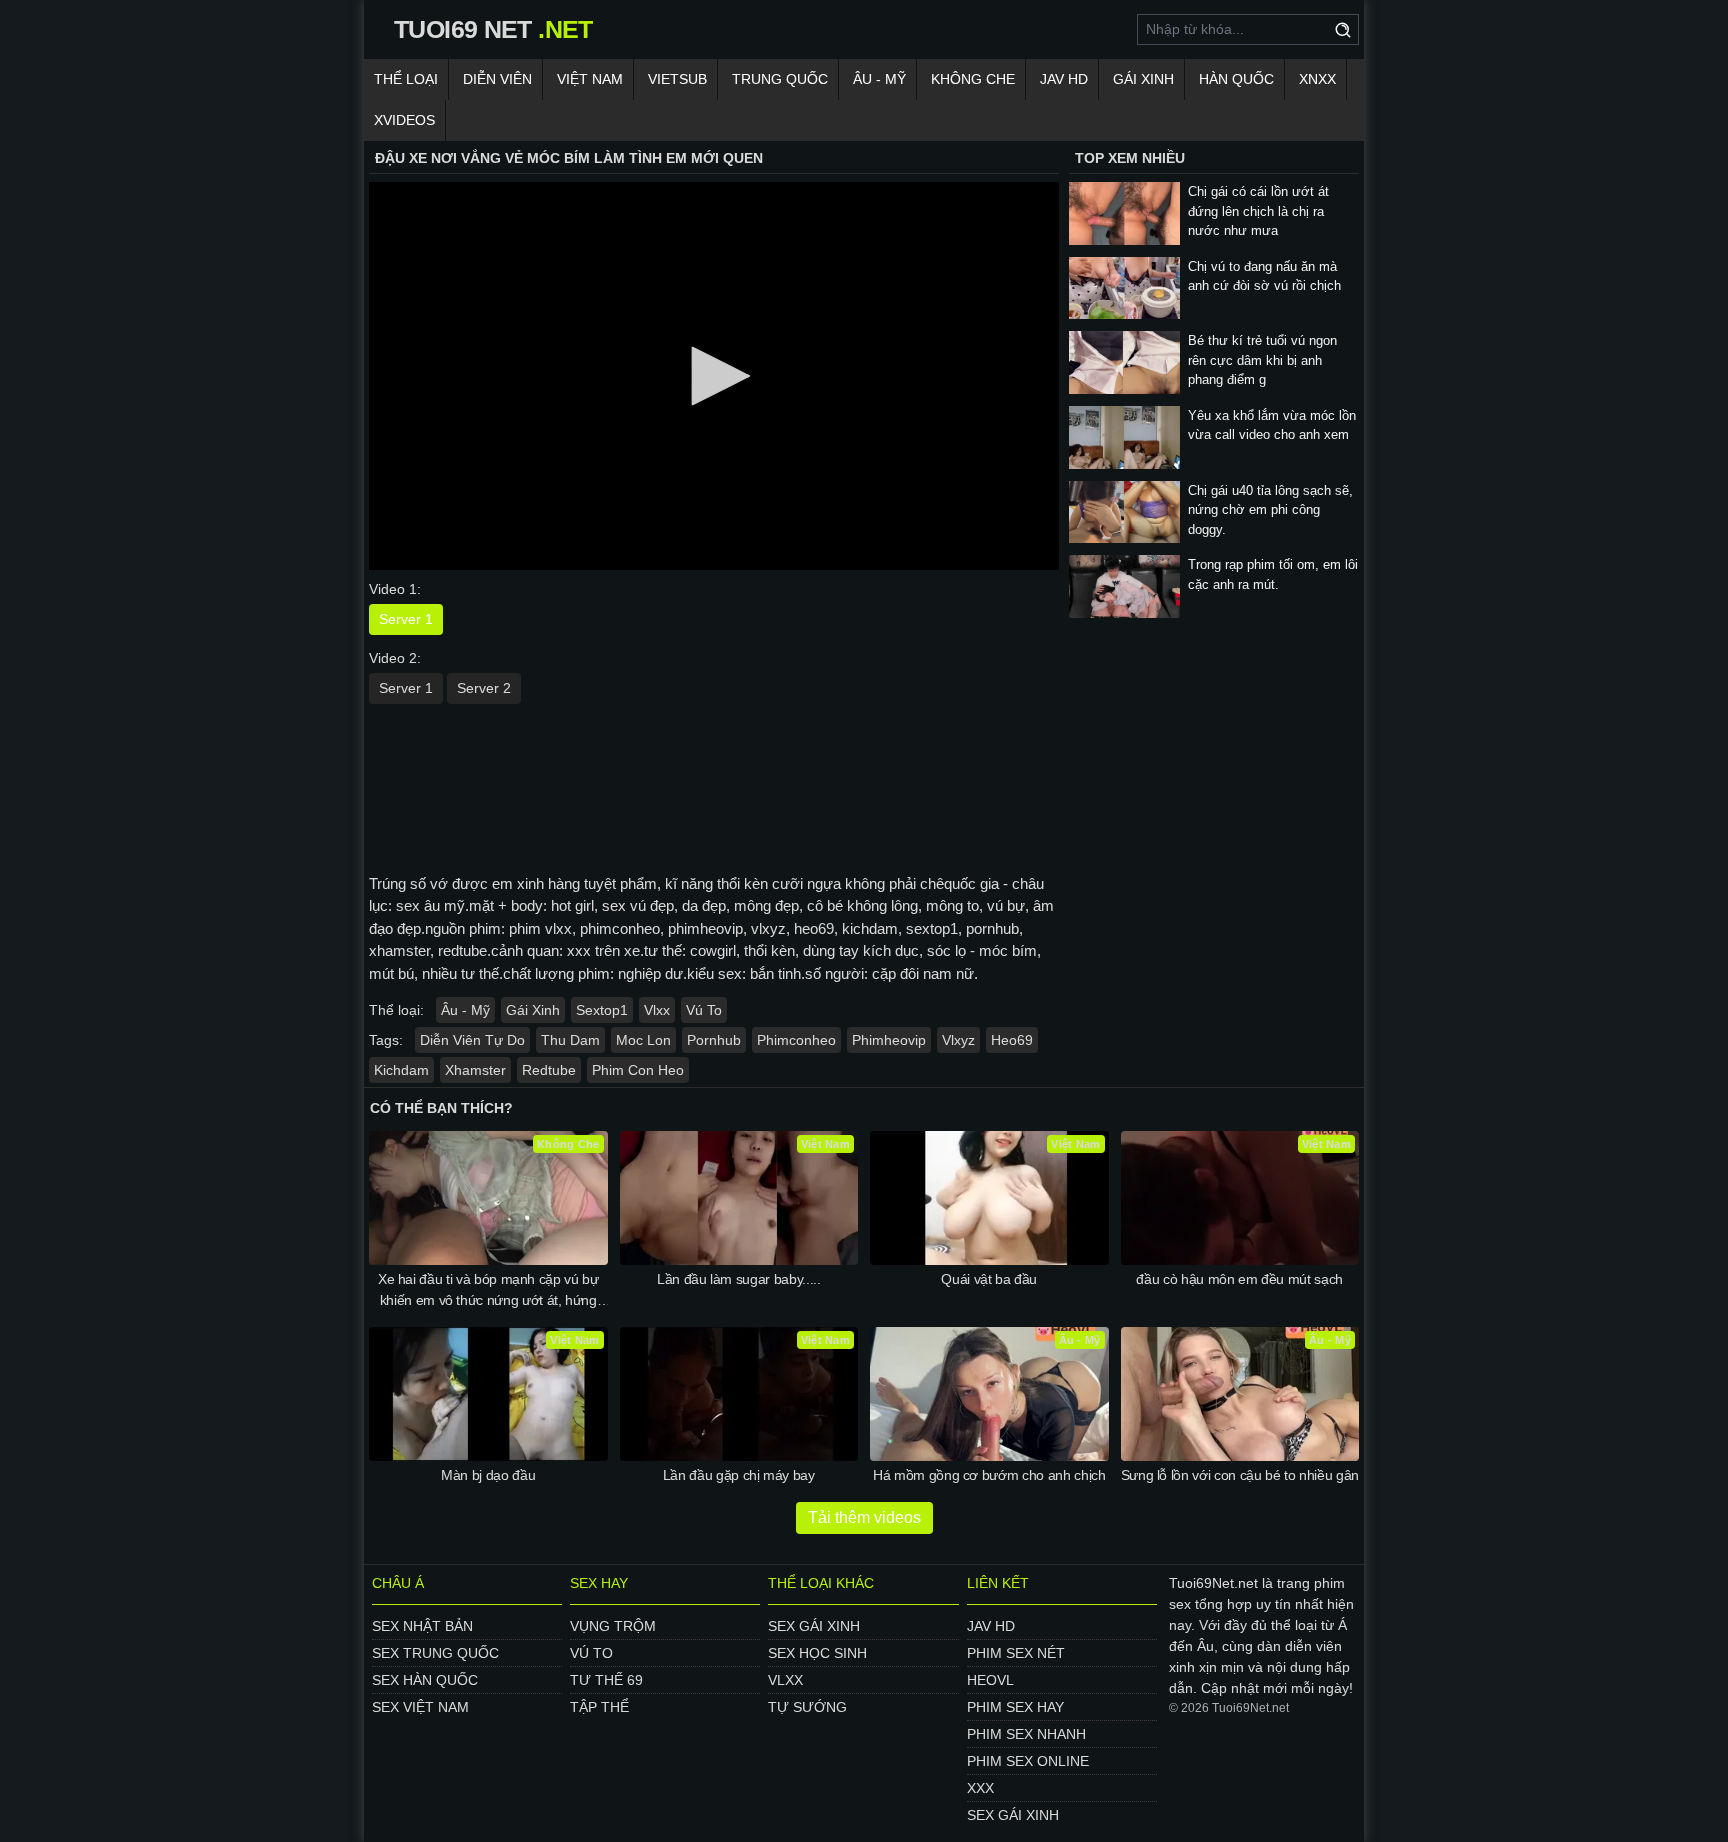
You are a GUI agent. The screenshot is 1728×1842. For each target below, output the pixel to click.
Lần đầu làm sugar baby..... (739, 1279)
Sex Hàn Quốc (425, 1680)
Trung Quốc (780, 79)
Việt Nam (590, 79)
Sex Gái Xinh (814, 1626)
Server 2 (484, 688)
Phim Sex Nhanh (1026, 1734)
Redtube (549, 1070)
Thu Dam (570, 1040)
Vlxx (657, 1010)
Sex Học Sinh (817, 1653)
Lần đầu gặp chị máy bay (739, 1475)
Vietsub (677, 79)
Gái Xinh (1143, 79)
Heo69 (1012, 1040)
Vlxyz (958, 1040)
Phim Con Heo (638, 1070)
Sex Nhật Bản (422, 1626)
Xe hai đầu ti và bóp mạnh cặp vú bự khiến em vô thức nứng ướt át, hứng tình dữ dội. (488, 1291)
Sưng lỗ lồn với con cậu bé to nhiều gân (1240, 1475)
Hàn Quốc (1236, 79)
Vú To (704, 1010)
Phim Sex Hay (1015, 1707)
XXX (980, 1788)
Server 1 (406, 619)
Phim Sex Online (1028, 1761)
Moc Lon (643, 1040)
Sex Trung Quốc (435, 1653)
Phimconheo (796, 1040)
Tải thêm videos (864, 1517)
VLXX (785, 1680)
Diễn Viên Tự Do (472, 1040)
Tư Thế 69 (606, 1680)
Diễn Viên (497, 79)
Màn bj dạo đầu (488, 1475)
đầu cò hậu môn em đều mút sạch (1239, 1279)
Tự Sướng (807, 1707)
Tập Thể (599, 1707)
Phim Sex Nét (1016, 1653)
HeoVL (990, 1680)
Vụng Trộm (613, 1626)
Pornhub (714, 1040)
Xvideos (404, 120)
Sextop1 (602, 1010)
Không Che (973, 79)
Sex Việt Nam (420, 1707)
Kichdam (401, 1070)
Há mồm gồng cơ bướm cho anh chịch (989, 1475)
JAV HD (1064, 79)
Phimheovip (889, 1040)
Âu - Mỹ (879, 79)
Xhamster (475, 1070)
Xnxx (1317, 79)
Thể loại (406, 79)
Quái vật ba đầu (989, 1279)
